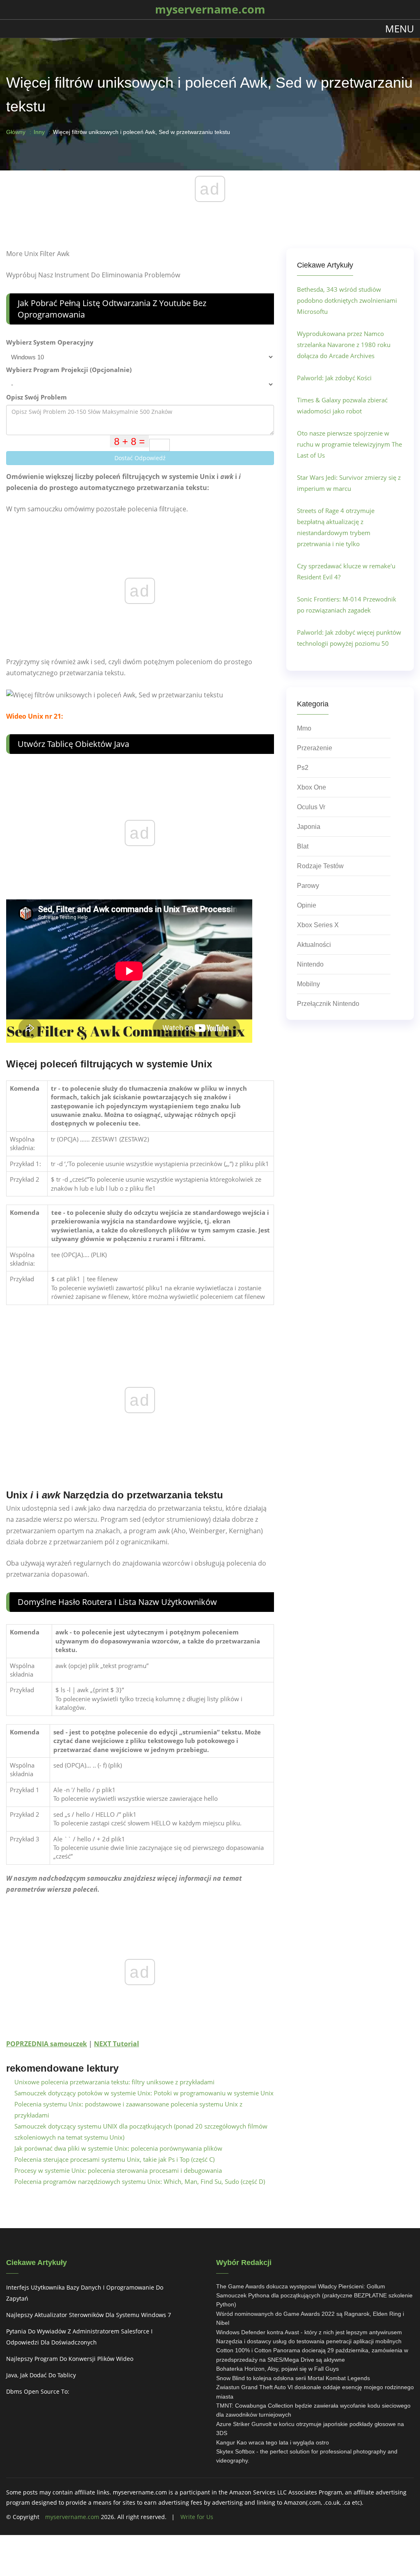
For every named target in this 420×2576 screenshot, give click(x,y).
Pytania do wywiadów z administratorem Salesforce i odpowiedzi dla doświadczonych (79, 2337)
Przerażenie (315, 748)
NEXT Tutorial (116, 2044)
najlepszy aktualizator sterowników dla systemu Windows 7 (89, 2315)
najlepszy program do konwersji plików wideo (70, 2359)
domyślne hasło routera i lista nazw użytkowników (117, 1602)
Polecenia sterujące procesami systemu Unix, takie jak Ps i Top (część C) (114, 2159)
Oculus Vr (311, 807)
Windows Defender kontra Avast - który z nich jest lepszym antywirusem (309, 2332)
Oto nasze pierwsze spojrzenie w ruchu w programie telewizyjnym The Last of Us (349, 444)
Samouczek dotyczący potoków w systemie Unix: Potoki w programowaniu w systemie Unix (144, 2093)
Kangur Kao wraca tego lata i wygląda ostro (273, 2442)
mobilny (308, 984)
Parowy (308, 886)
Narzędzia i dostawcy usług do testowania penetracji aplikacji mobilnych (309, 2341)
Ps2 (303, 768)
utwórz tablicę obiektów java (73, 744)
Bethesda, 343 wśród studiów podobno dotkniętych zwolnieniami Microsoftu (347, 300)
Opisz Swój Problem (37, 397)
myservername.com (72, 2517)
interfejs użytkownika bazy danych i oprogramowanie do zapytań (85, 2293)
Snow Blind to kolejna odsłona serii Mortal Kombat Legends (293, 2378)
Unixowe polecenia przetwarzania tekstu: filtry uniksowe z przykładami (114, 2082)
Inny (39, 132)
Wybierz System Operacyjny (50, 342)
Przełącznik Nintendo (328, 1004)
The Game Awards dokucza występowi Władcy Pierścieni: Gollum (301, 2286)
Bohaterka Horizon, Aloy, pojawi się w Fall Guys (277, 2369)
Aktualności (314, 945)
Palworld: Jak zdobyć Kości (334, 378)
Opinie (307, 905)
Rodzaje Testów (320, 866)
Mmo (304, 728)
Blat (303, 846)
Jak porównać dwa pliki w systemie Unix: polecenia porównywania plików (118, 2148)
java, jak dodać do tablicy (41, 2375)
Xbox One (312, 787)
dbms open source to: (38, 2391)
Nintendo (310, 964)
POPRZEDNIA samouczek (47, 2044)
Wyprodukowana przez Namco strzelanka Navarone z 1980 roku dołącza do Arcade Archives (344, 345)
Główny (16, 132)
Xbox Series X (318, 925)
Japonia (309, 827)
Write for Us (197, 2517)
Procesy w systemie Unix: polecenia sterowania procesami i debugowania (118, 2170)
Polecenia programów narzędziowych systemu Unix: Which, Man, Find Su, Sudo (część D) (140, 2181)
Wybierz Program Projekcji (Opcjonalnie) (69, 370)
